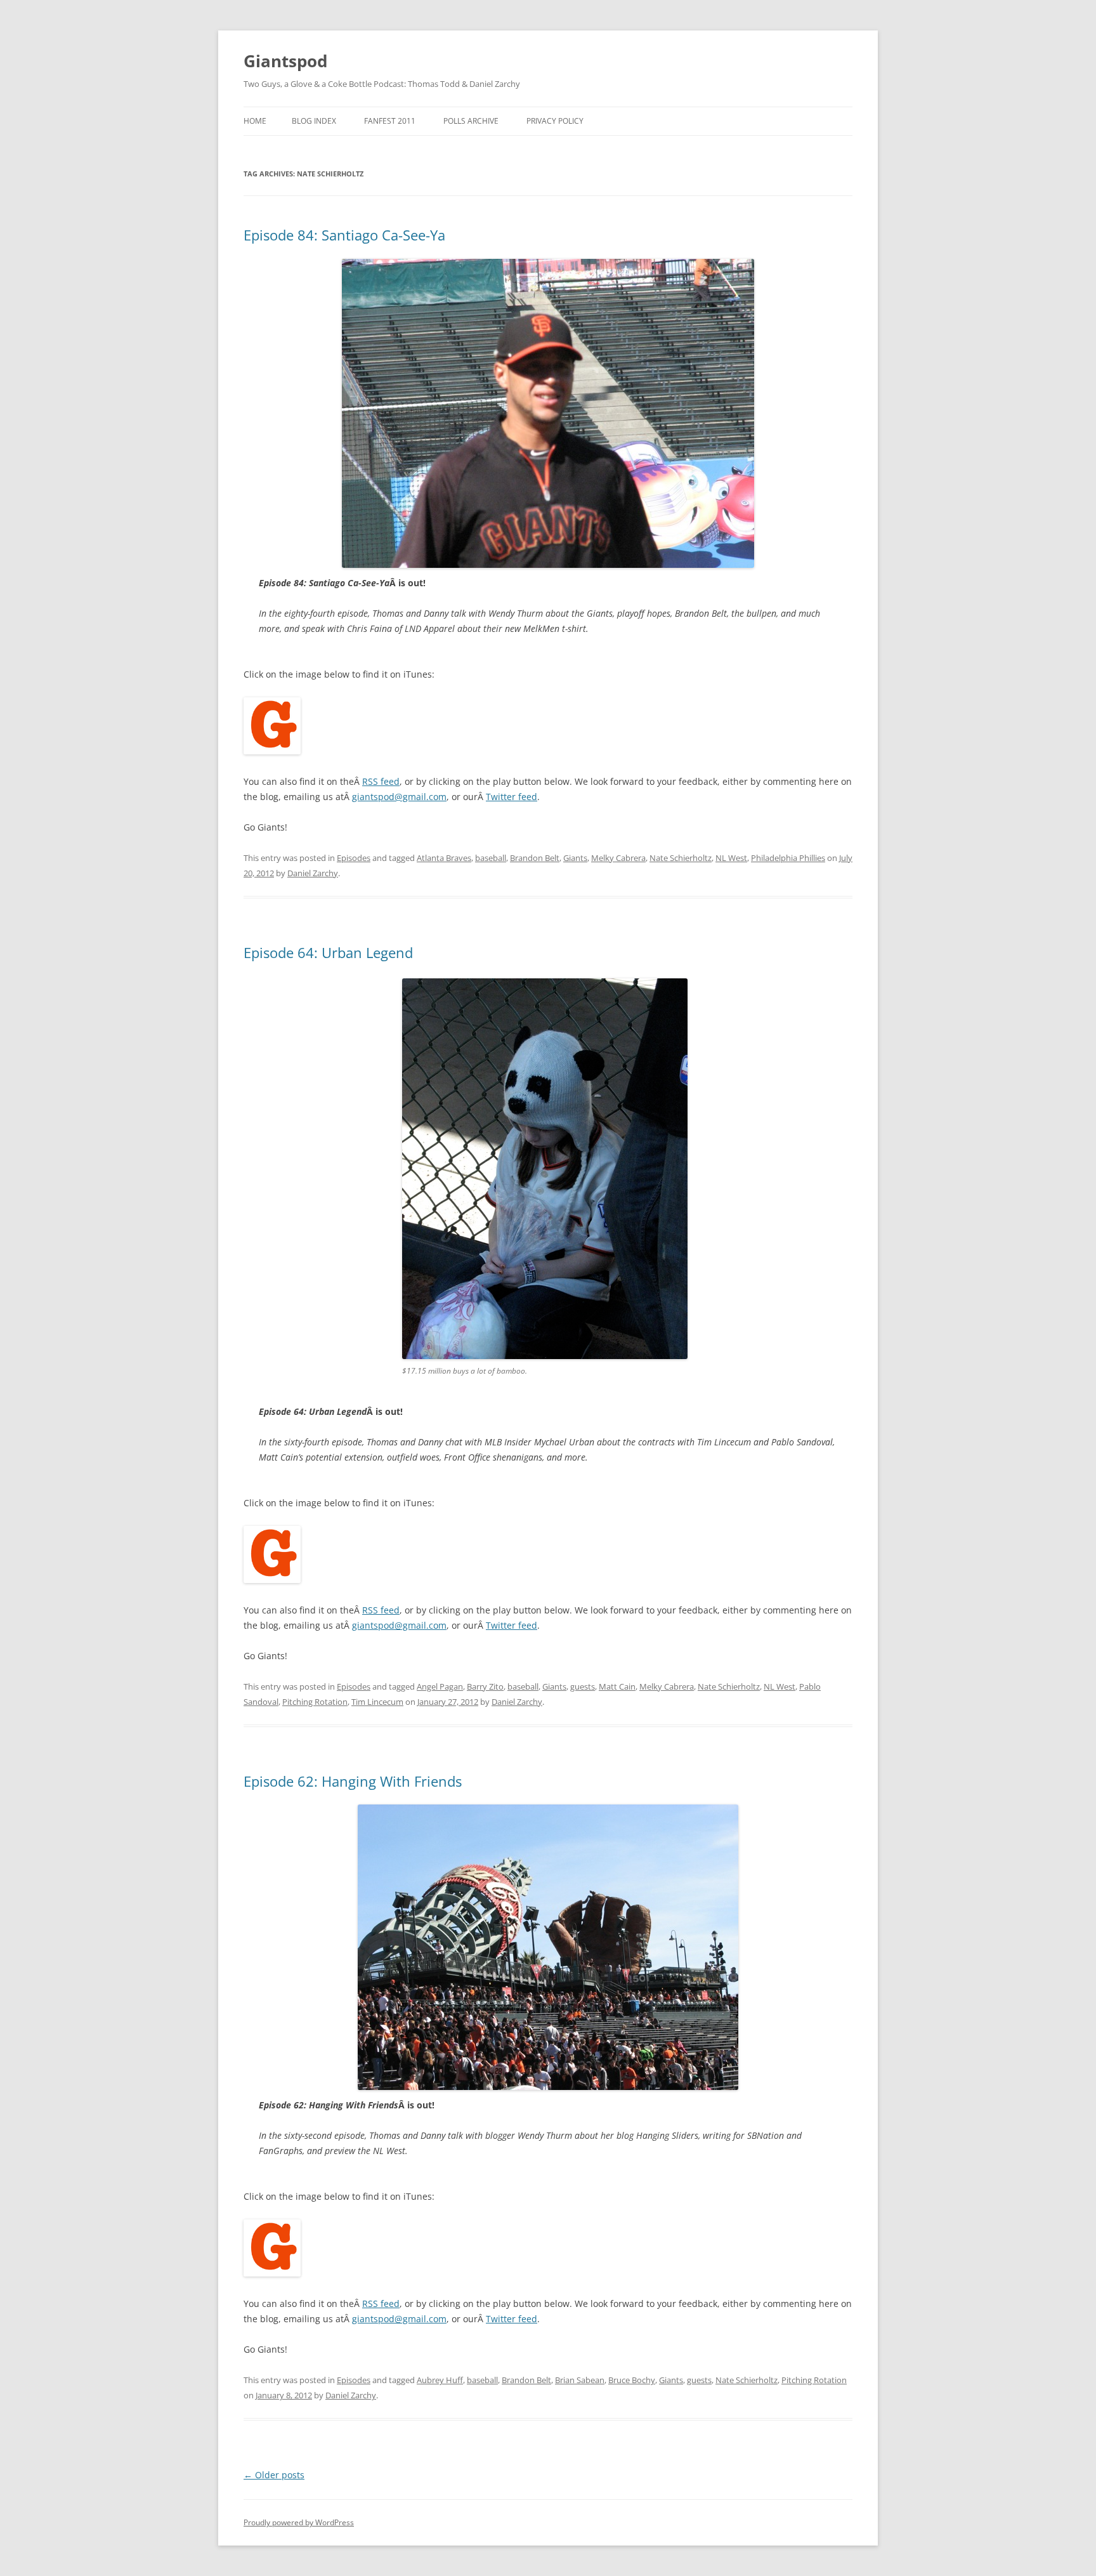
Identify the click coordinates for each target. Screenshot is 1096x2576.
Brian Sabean (580, 2380)
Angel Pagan (440, 1686)
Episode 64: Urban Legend (328, 952)
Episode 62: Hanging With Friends (353, 1781)
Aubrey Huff (440, 2380)
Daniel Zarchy (313, 873)
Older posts (274, 2475)
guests (583, 1686)
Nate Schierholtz (681, 858)
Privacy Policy (555, 121)
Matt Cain (617, 1686)
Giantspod (285, 61)
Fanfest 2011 (390, 121)
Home (255, 121)
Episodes (354, 858)
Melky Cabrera (618, 858)
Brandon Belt (535, 858)
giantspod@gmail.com (399, 797)
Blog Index (314, 121)
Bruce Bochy (632, 2380)
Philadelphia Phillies (788, 858)
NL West (731, 858)
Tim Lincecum (377, 1702)
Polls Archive (471, 121)
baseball (491, 858)
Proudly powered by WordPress (299, 2522)
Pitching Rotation (315, 1702)
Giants (575, 858)
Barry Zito (485, 1686)
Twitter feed (512, 797)
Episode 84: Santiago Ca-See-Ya (344, 235)
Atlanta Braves (444, 858)
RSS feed (381, 781)
